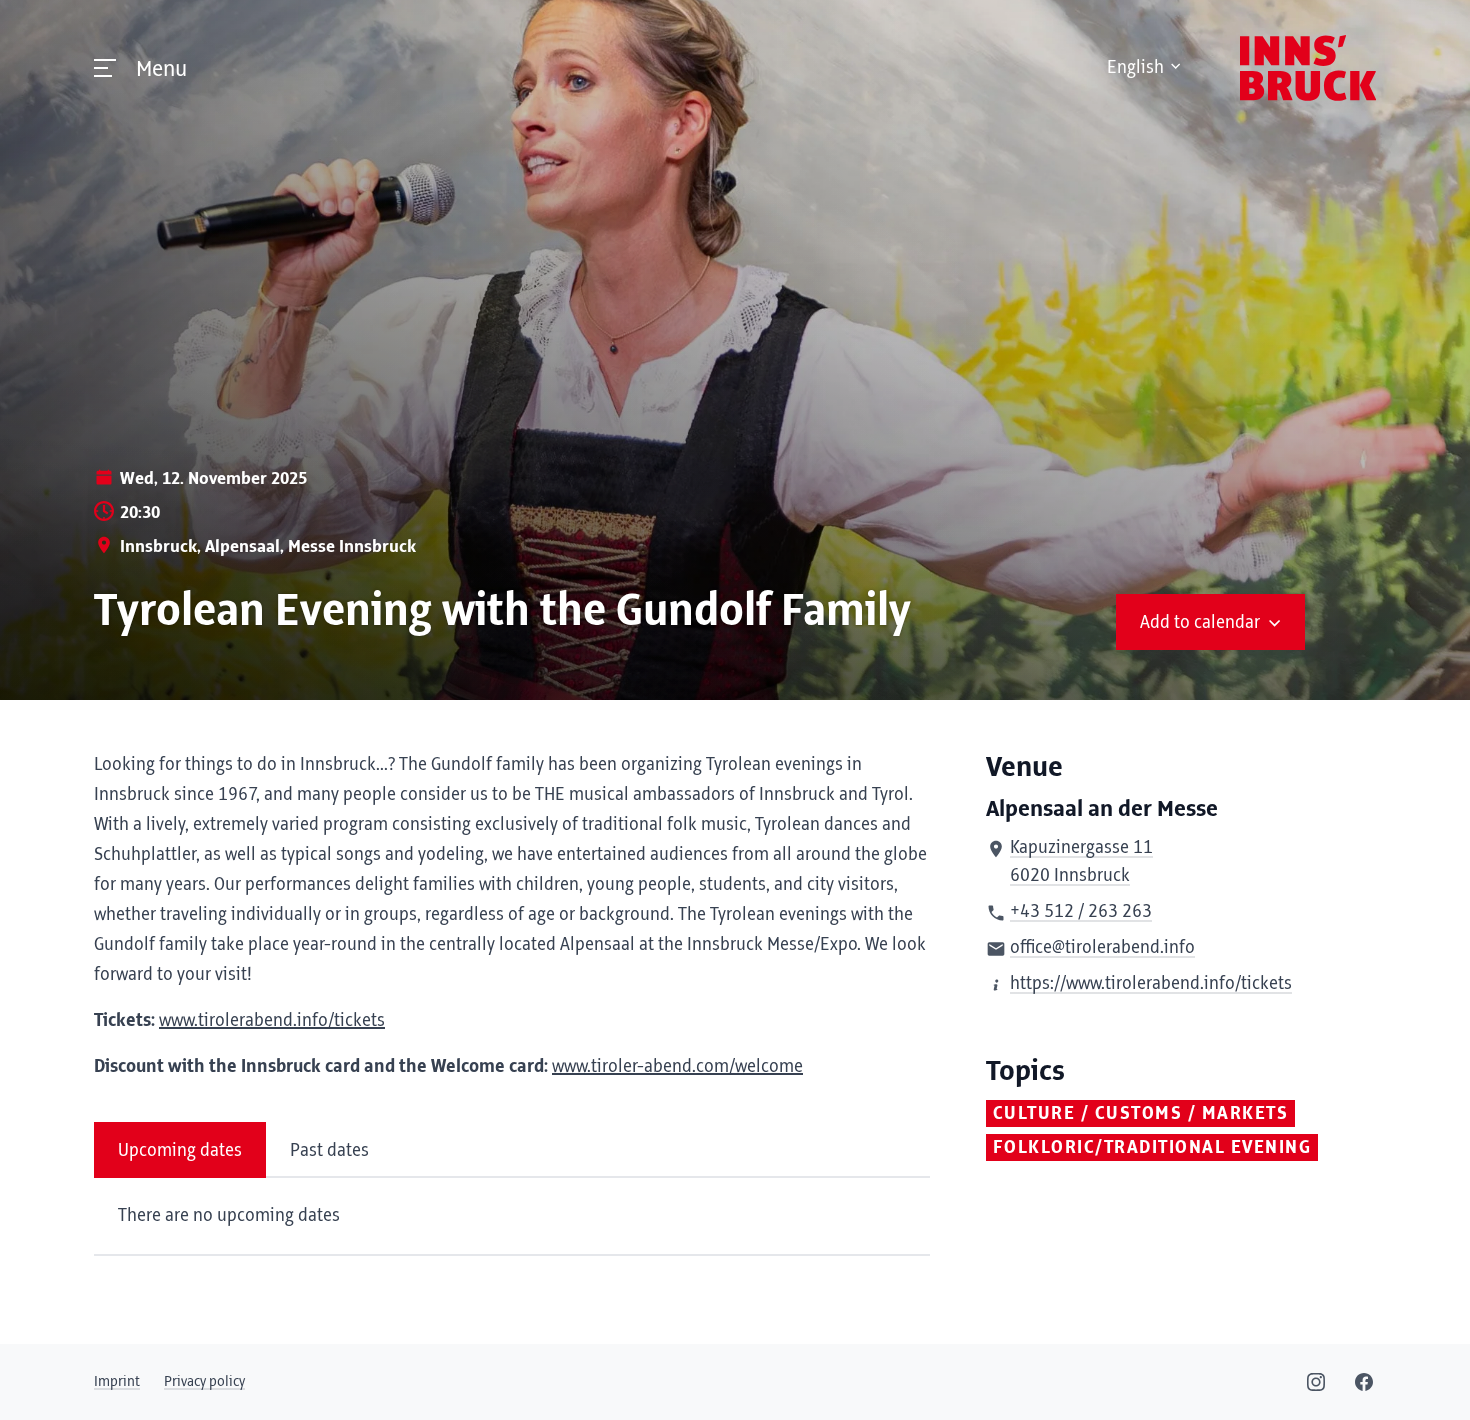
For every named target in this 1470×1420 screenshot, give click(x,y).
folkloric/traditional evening (1152, 1148)
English (1135, 68)
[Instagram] (1316, 1382)
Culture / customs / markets (1141, 1114)
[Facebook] (1364, 1382)
